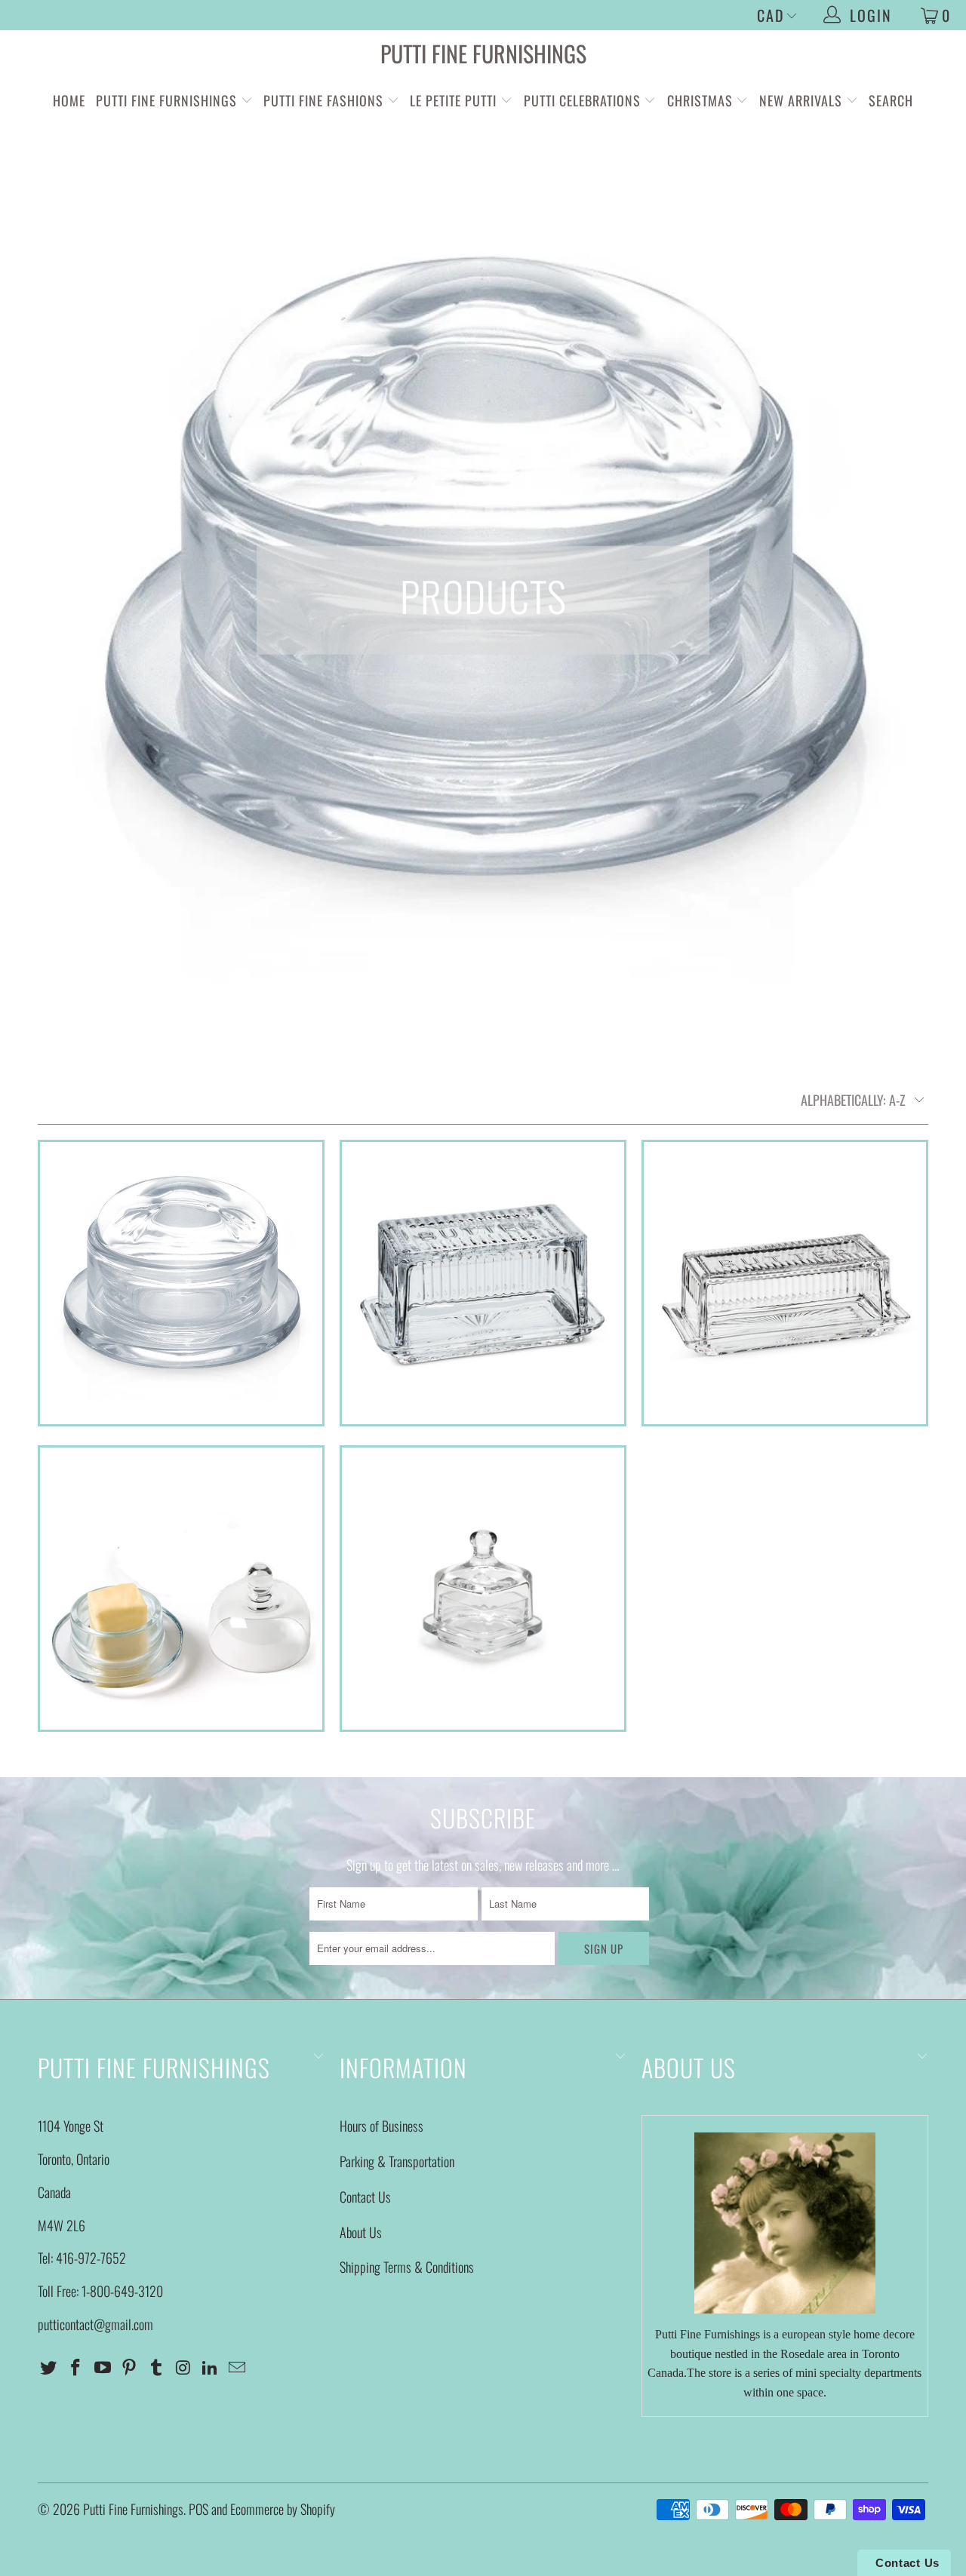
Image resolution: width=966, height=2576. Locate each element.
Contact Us (365, 2197)
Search (891, 100)
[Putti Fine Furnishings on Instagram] (183, 2367)
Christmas (702, 100)
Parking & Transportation (397, 2161)
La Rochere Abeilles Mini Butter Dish (181, 1283)
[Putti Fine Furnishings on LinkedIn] (211, 2367)
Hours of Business (381, 2126)
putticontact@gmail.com (95, 2324)
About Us (361, 2232)
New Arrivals (801, 100)
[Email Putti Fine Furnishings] (238, 2367)
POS (198, 2509)
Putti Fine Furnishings (483, 53)
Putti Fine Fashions (323, 100)
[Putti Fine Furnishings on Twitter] (49, 2367)
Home (69, 100)
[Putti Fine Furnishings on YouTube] (103, 2367)
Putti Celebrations (582, 100)
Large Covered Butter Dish (483, 1283)
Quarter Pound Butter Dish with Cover (785, 1283)
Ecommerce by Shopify (283, 2509)
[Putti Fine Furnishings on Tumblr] (157, 2367)
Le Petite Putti (455, 100)
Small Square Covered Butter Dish (483, 1589)
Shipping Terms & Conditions (407, 2267)
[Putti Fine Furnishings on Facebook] (76, 2367)
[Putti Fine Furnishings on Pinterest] (130, 2367)
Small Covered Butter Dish (181, 1589)
